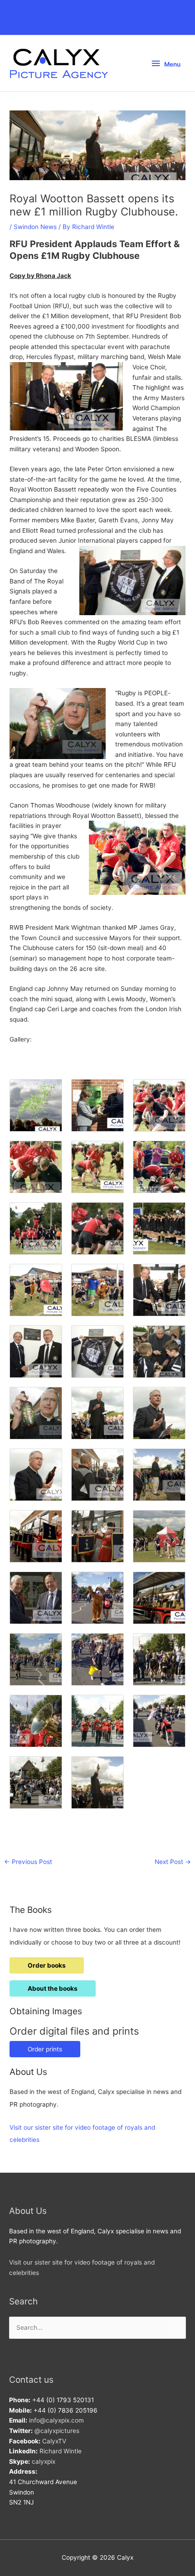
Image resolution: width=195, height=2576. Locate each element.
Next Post (173, 1862)
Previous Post (28, 1862)
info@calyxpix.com (56, 2420)
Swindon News (35, 227)
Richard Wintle (61, 2451)
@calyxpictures (57, 2431)
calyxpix (44, 2461)
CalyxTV (54, 2441)
